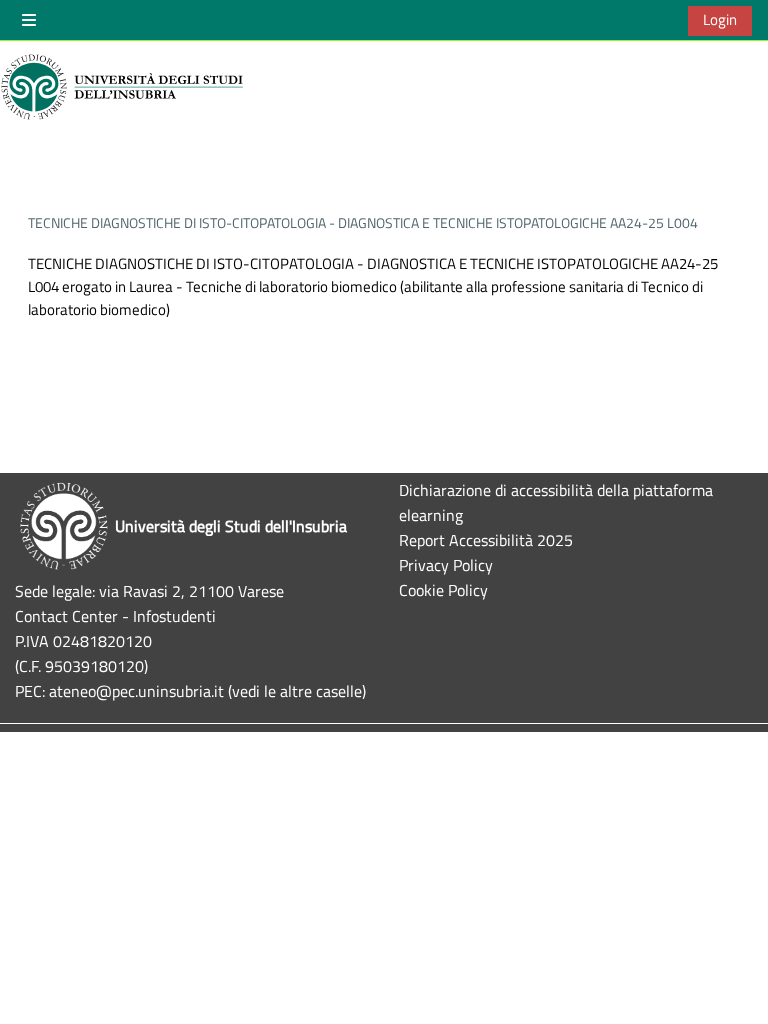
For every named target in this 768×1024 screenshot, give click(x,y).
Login (720, 19)
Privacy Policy (446, 564)
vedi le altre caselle (297, 690)
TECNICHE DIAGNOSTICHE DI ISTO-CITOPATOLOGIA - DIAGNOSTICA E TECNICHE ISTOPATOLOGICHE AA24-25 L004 (363, 222)
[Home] (125, 87)
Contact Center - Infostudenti (115, 615)
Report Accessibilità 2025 (486, 539)
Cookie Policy (443, 589)
